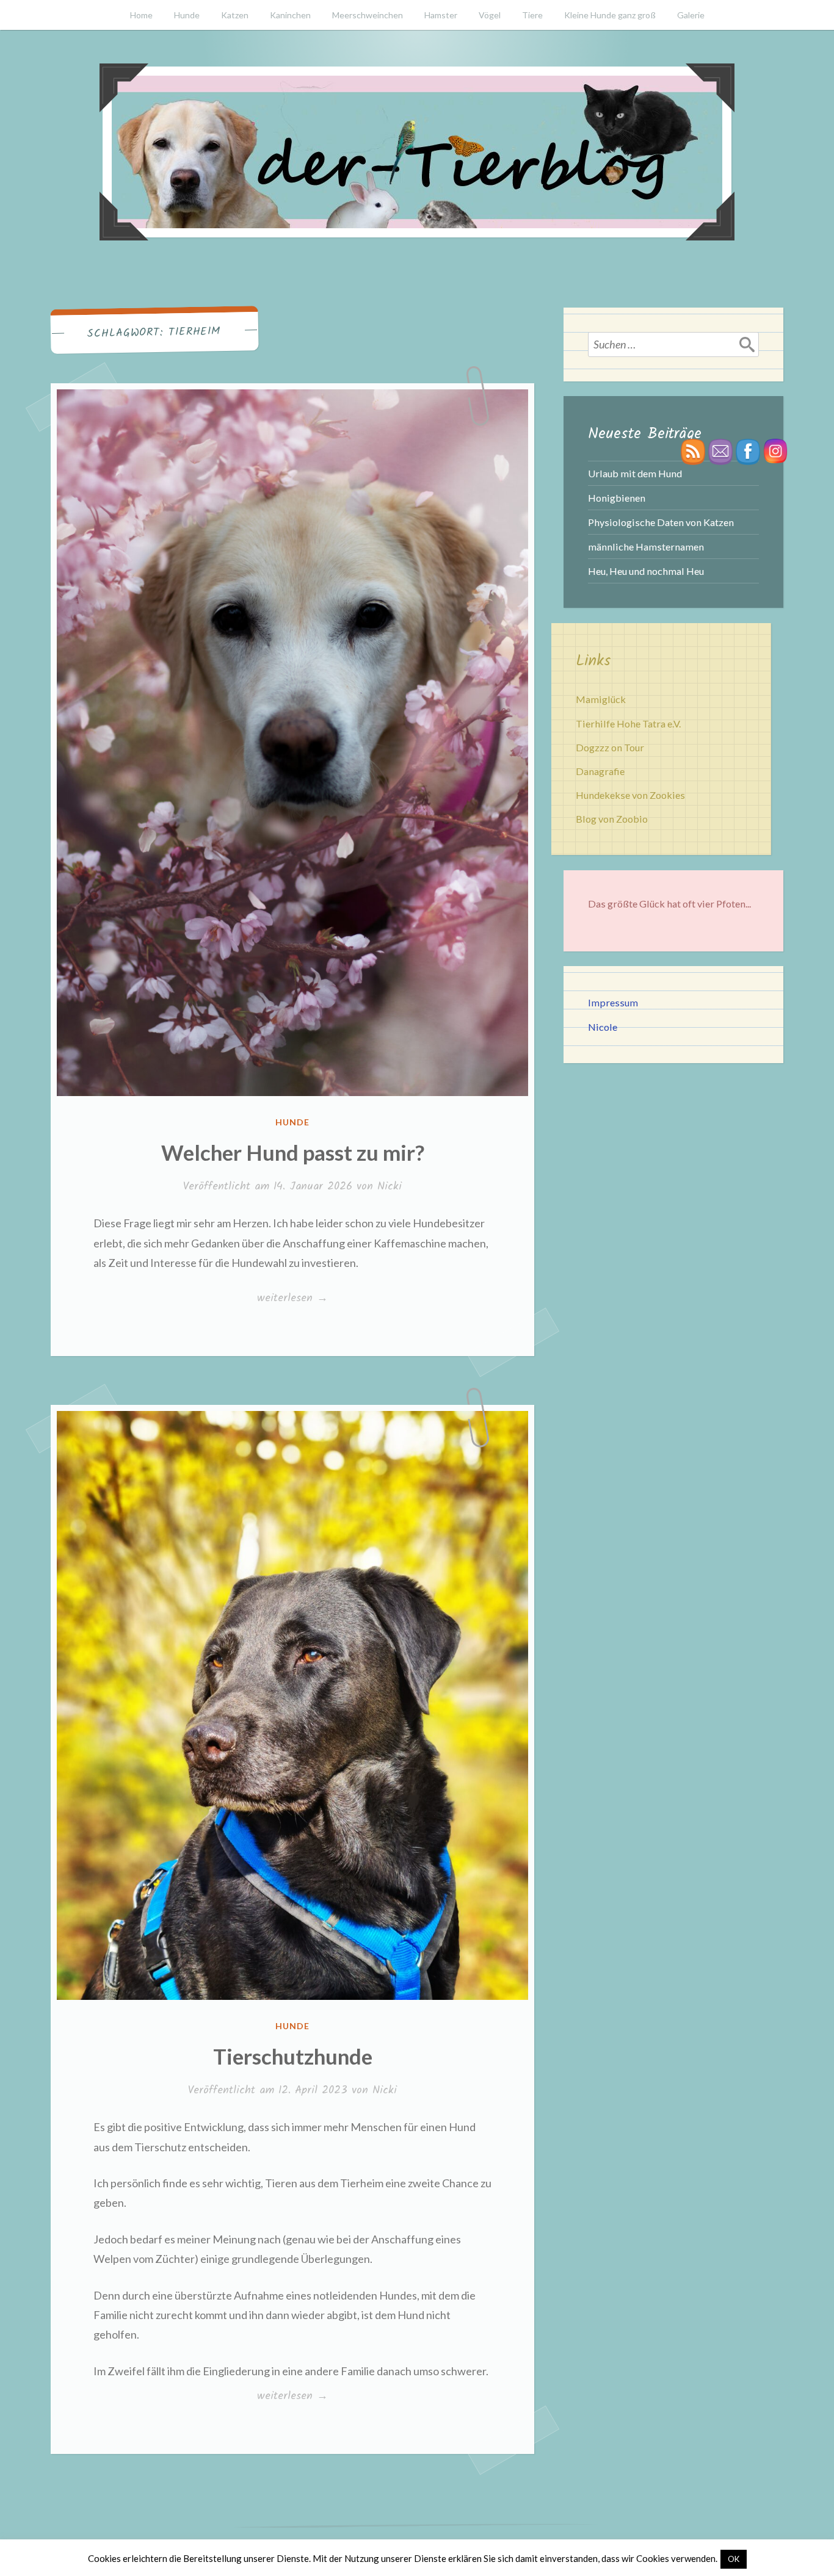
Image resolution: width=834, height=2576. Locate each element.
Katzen (235, 15)
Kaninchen (290, 15)
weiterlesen (292, 1299)
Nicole (603, 1027)
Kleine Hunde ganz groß (610, 15)
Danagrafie (600, 771)
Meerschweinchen (368, 15)
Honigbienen (617, 498)
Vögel (490, 15)
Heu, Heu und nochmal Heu (646, 571)
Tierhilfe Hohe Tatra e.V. (628, 723)
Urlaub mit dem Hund (635, 473)
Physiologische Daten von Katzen (661, 522)
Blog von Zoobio (612, 819)
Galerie (691, 15)
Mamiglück (601, 699)
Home (141, 15)
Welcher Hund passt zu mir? (293, 1152)
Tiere (532, 15)
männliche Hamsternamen (646, 547)
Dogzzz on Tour (610, 747)
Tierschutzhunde (293, 2056)
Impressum (613, 1002)
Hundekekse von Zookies (630, 795)
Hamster (441, 15)
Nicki (390, 1187)
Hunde (187, 15)
